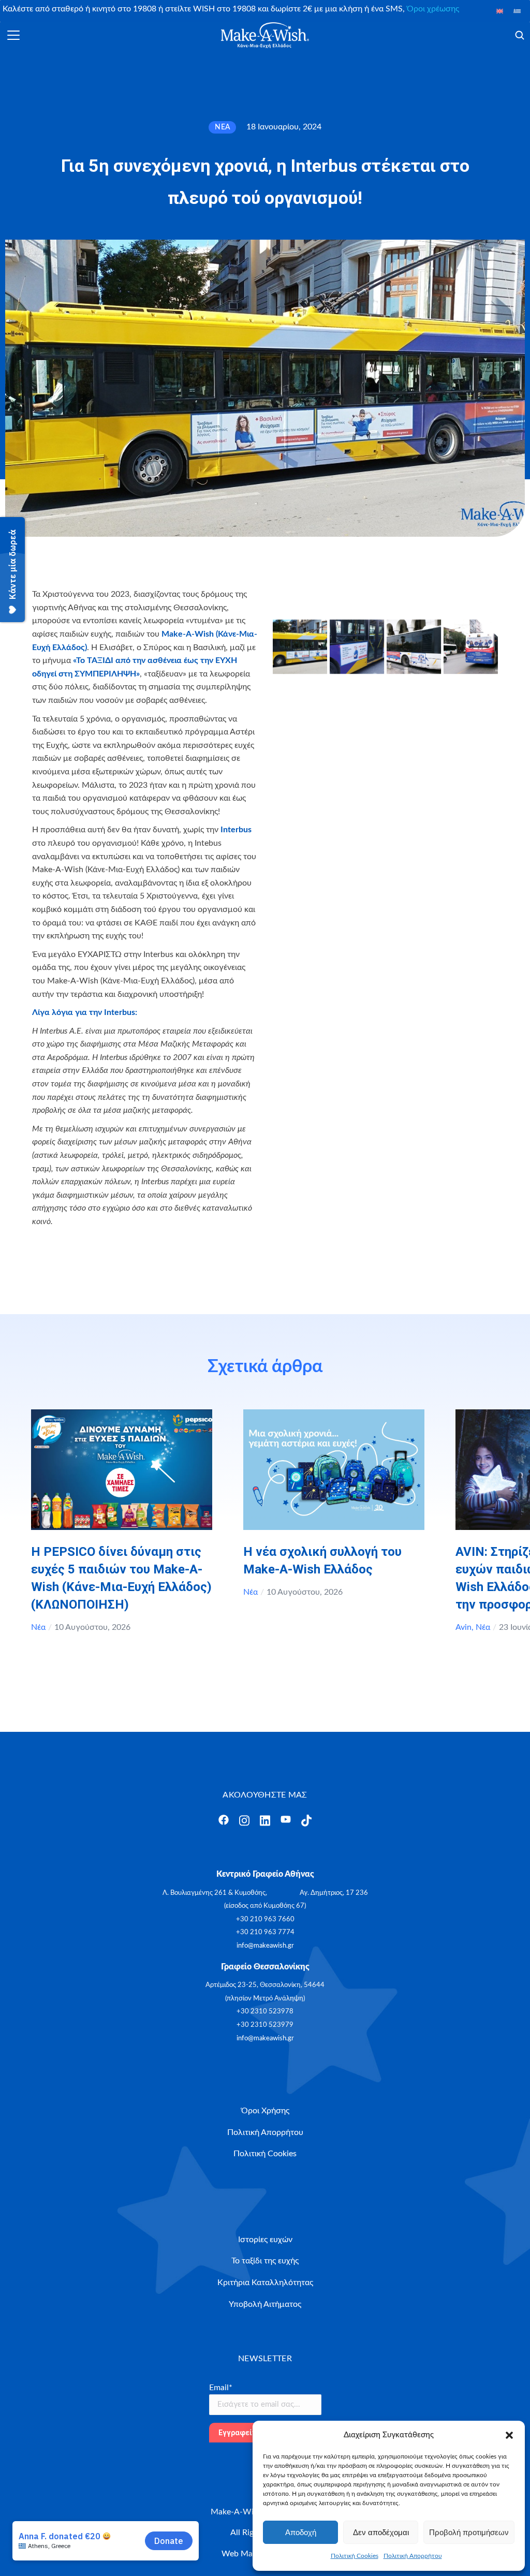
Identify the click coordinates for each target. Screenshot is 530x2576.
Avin (463, 1627)
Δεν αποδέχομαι (381, 2532)
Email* (221, 2388)
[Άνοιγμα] (13, 35)
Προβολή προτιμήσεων (469, 2532)
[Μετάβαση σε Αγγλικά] (500, 11)
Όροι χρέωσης (433, 9)
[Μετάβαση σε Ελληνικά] (517, 11)
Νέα (38, 1627)
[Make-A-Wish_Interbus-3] (414, 647)
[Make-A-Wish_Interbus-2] (357, 647)
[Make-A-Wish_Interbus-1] (300, 647)
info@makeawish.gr (265, 1946)
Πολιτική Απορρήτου (413, 2556)
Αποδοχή (301, 2532)
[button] (509, 2435)
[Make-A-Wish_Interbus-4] (471, 647)
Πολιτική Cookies (355, 2556)
